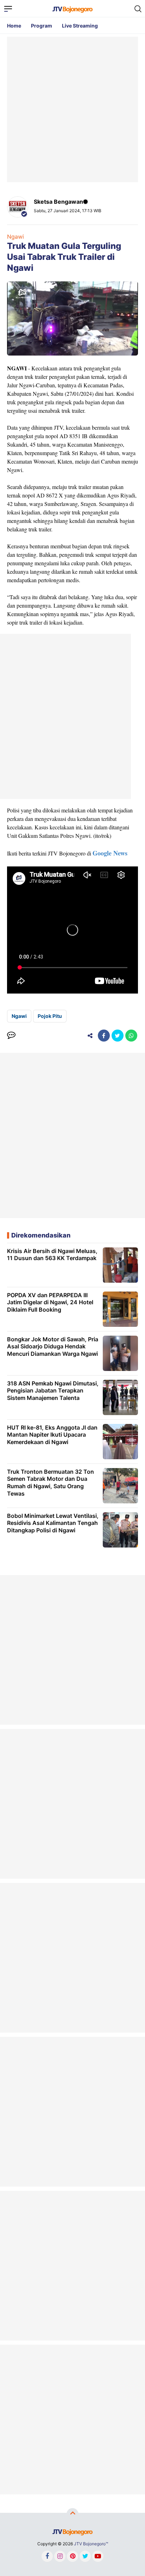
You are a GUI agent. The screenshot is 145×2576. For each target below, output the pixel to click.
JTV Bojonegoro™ (91, 2544)
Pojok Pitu (50, 1016)
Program (42, 26)
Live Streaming (80, 26)
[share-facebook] (104, 1036)
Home (14, 26)
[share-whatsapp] (131, 1036)
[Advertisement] (72, 109)
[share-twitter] (118, 1036)
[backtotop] (72, 2514)
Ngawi (15, 237)
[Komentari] (11, 1036)
